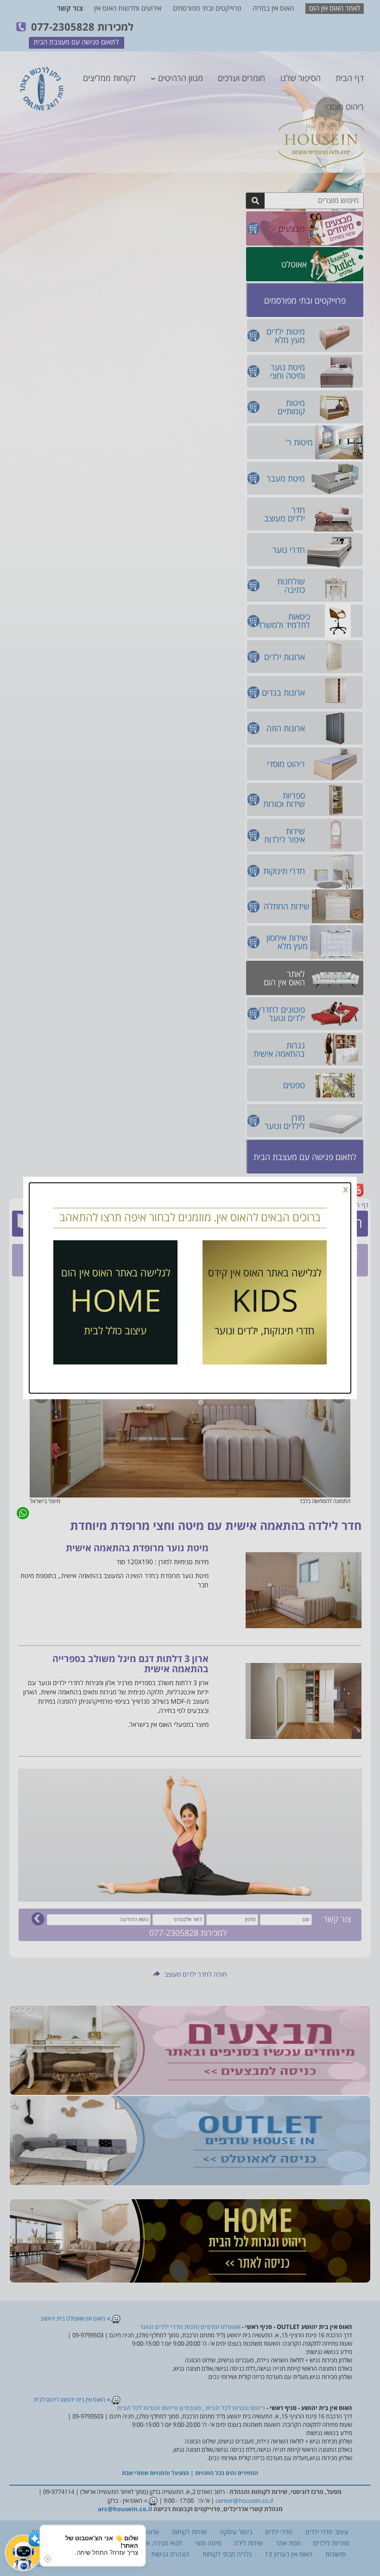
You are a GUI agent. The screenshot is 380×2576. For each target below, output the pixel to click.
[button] (23, 2553)
